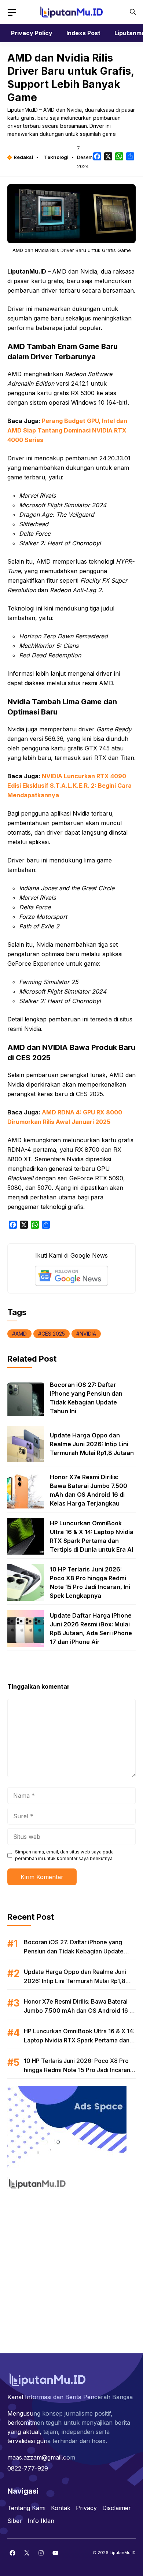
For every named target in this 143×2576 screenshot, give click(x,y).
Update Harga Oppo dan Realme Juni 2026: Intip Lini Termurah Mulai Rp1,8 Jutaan (92, 1444)
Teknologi (56, 157)
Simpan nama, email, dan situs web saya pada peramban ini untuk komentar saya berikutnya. (64, 1855)
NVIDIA (88, 1334)
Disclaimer (117, 2508)
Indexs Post (83, 33)
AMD (21, 1334)
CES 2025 (53, 1334)
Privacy (86, 2508)
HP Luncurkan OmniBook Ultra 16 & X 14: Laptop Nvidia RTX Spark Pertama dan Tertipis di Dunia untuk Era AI (79, 2040)
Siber (15, 2521)
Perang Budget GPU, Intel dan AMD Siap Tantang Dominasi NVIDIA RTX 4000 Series (67, 430)
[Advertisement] (71, 2267)
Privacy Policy (32, 33)
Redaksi (23, 157)
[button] (133, 12)
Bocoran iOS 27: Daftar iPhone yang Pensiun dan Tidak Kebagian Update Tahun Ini (74, 1951)
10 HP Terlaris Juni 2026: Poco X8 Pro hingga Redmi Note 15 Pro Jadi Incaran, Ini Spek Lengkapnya (78, 2070)
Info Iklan (41, 2521)
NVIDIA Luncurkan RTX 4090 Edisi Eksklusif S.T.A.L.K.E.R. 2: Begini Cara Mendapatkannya (69, 786)
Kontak (61, 2508)
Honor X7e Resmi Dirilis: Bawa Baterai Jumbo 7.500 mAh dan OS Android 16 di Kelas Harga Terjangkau (79, 2011)
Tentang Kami (26, 2508)
